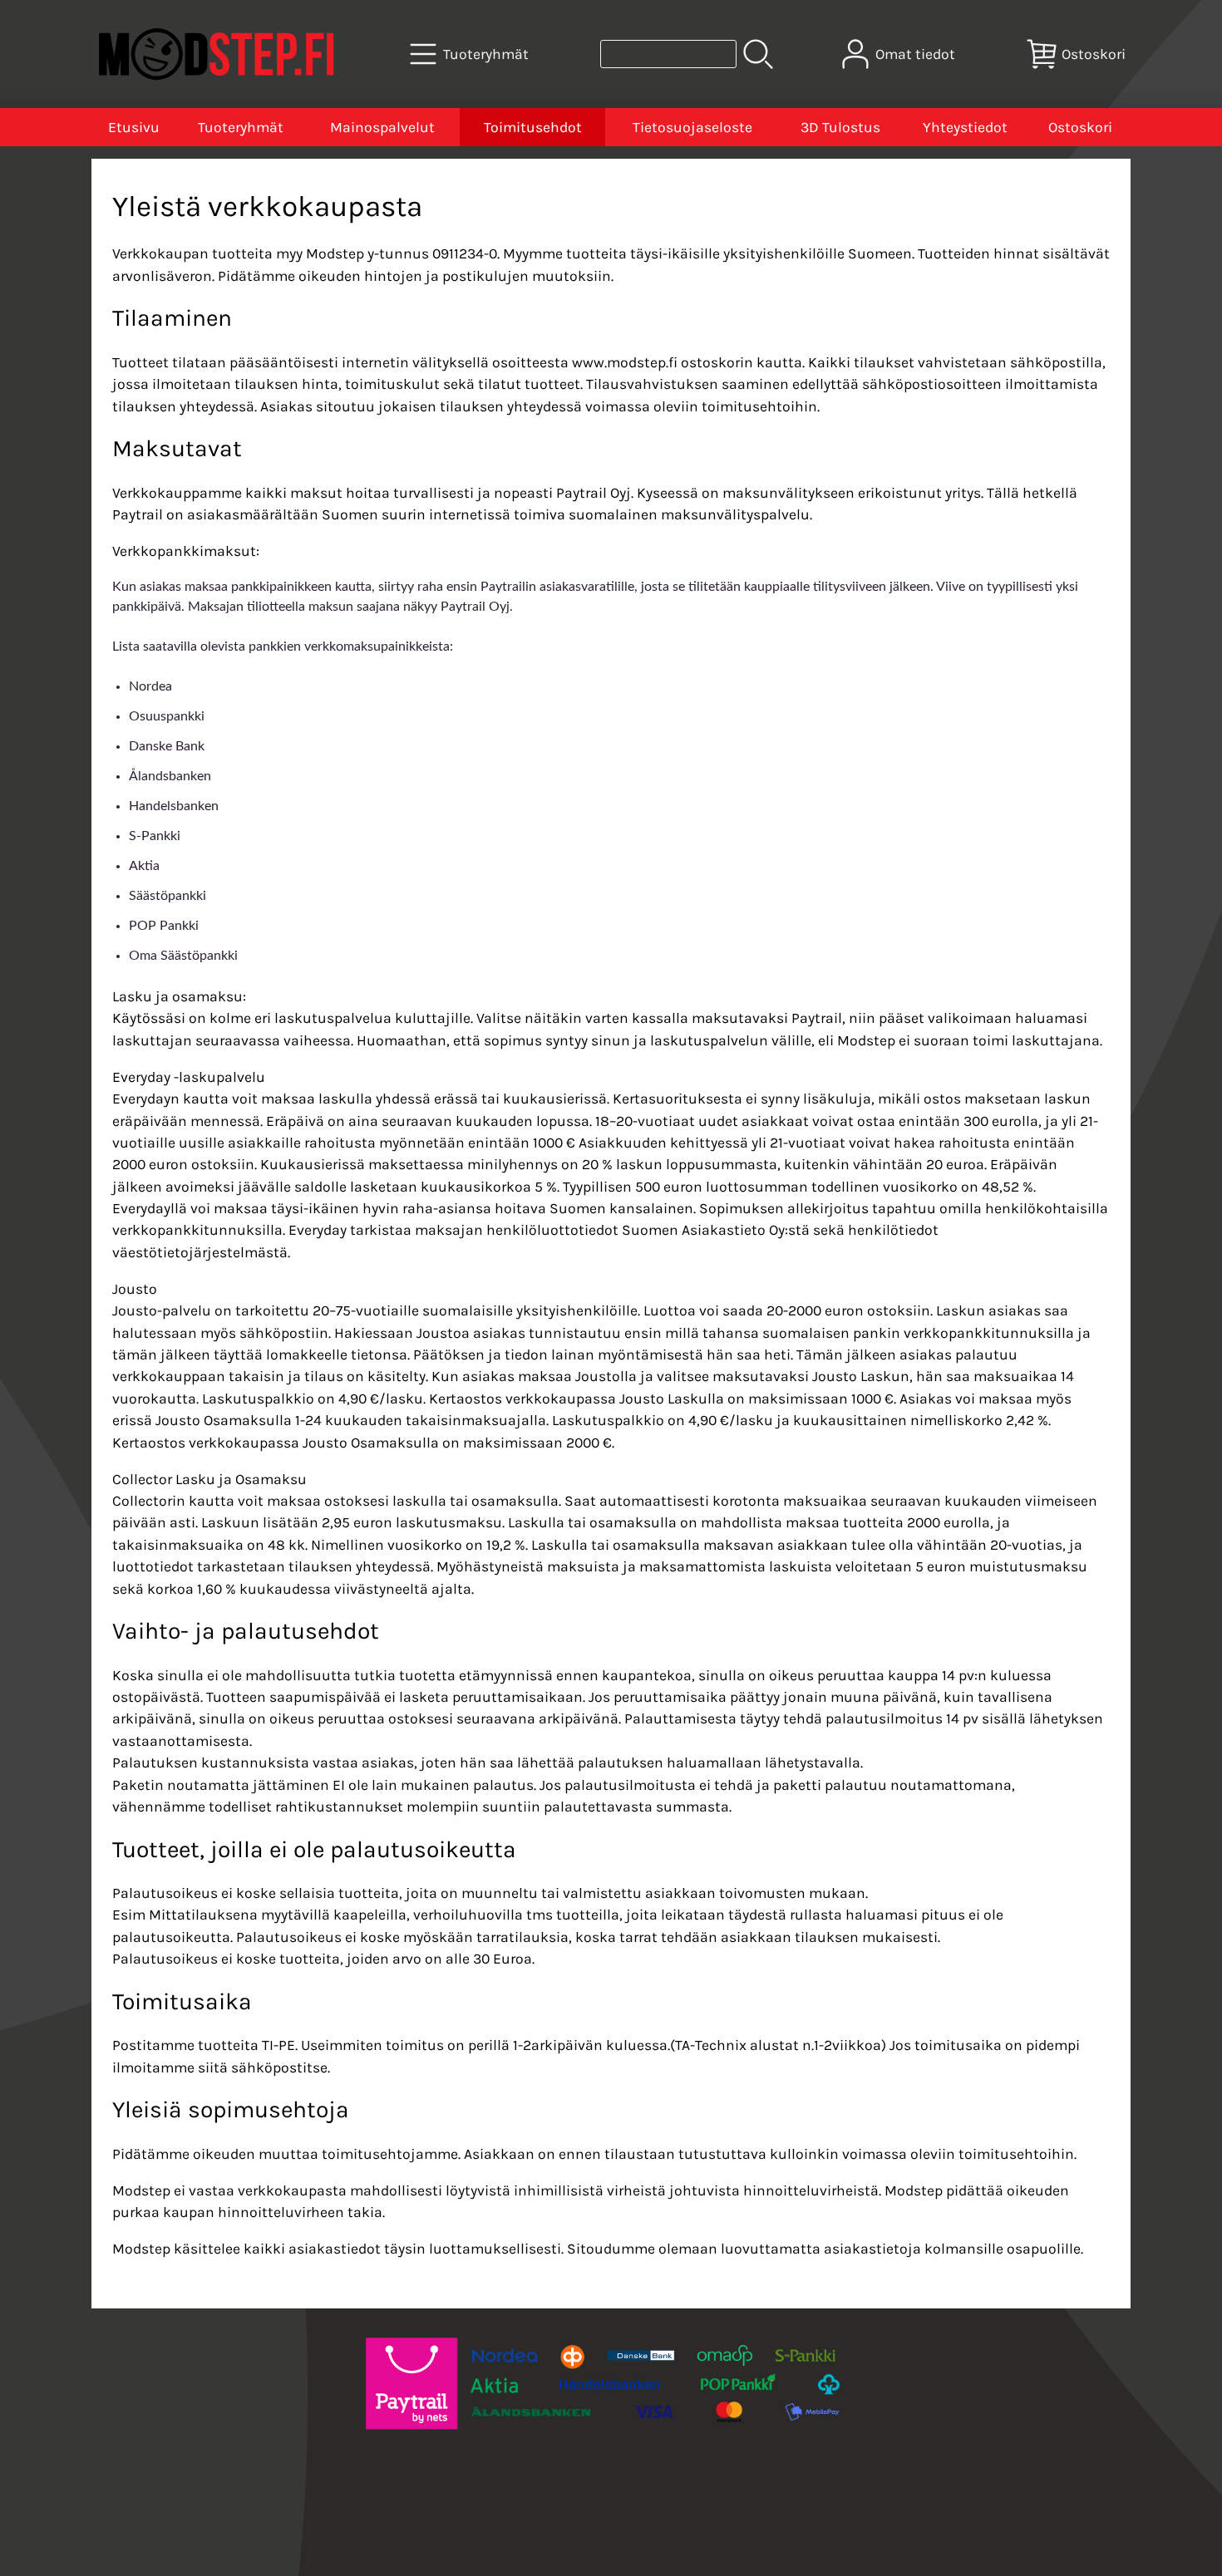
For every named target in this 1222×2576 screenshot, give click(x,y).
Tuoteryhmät (241, 127)
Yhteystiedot (965, 127)
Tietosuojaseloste (692, 127)
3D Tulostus (840, 127)
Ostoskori (1080, 127)
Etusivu (134, 127)
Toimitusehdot (533, 127)
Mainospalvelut (382, 127)
